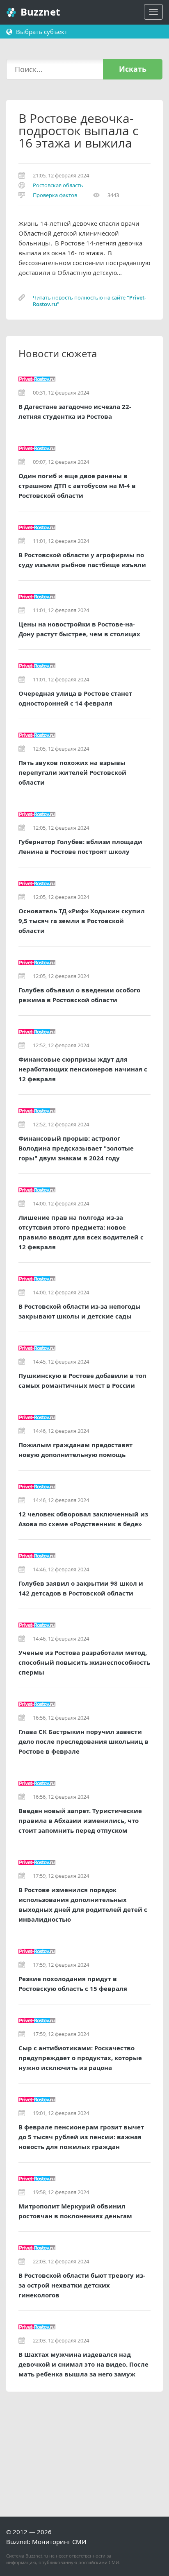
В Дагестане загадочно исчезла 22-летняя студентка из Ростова (75, 412)
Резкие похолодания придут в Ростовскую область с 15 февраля (73, 1984)
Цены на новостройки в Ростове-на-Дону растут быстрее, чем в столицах (79, 629)
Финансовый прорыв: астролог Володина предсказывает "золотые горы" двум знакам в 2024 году (76, 1148)
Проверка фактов (55, 195)
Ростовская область (58, 185)
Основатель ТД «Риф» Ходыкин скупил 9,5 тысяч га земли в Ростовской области (82, 921)
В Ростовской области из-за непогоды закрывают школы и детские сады (80, 1311)
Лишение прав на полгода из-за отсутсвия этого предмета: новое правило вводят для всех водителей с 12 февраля (81, 1232)
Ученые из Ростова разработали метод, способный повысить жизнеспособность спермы (84, 1662)
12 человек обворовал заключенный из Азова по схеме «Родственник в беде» (83, 1519)
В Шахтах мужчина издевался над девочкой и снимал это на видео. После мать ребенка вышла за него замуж (83, 2364)
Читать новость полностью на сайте (89, 301)
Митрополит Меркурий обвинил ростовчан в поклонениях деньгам (75, 2211)
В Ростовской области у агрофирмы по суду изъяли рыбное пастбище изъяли (82, 560)
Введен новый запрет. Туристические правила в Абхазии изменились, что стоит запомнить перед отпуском (80, 1821)
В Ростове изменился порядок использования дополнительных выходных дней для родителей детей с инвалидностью (83, 1905)
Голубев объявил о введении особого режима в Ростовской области (79, 995)
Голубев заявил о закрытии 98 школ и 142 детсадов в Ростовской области (81, 1588)
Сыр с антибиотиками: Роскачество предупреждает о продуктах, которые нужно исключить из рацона (80, 2058)
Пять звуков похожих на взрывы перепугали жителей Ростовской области (72, 773)
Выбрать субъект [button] (41, 32)
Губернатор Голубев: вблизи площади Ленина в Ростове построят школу (80, 847)
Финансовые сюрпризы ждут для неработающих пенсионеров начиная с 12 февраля (83, 1069)
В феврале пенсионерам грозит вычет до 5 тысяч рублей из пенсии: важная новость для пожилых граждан (81, 2137)
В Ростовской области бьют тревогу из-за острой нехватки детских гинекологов (82, 2285)
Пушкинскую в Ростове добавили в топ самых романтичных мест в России (82, 1381)
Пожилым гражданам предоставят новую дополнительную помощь (75, 1450)
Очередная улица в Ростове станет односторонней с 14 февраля (75, 698)
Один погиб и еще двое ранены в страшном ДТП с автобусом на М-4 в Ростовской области (77, 486)
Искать (133, 69)
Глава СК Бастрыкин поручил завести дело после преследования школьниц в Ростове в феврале (83, 1742)
